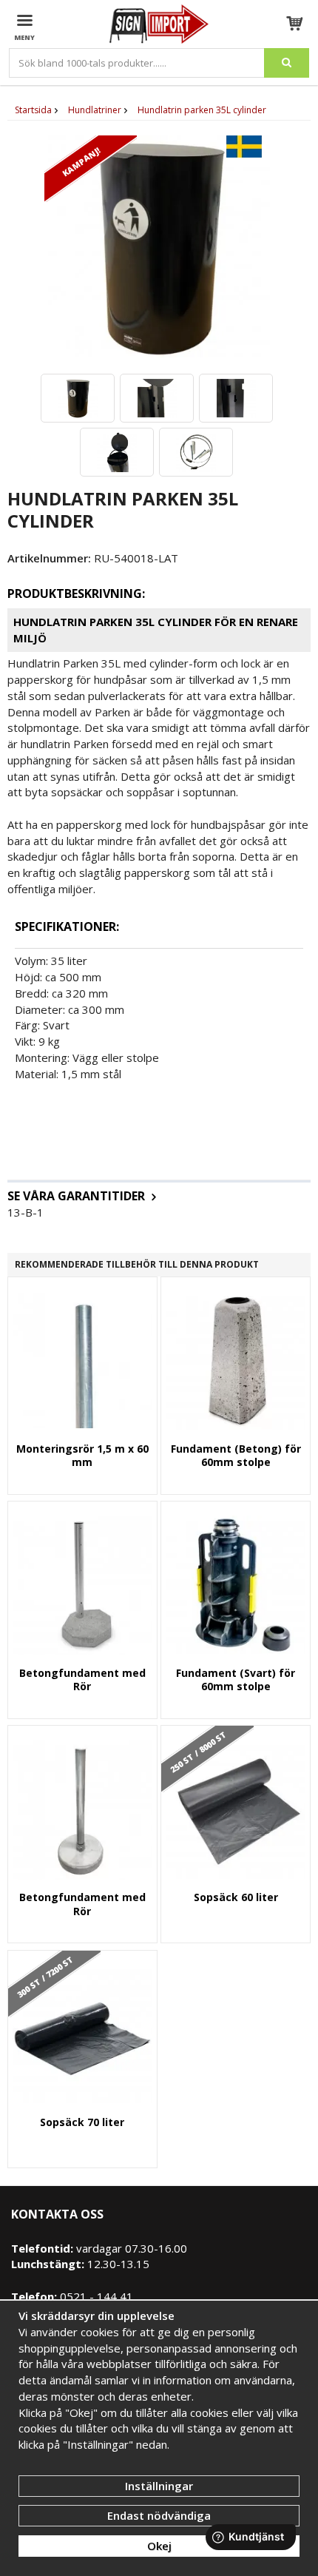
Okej (159, 2546)
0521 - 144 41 (95, 2296)
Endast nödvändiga (159, 2515)
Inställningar (159, 2486)
